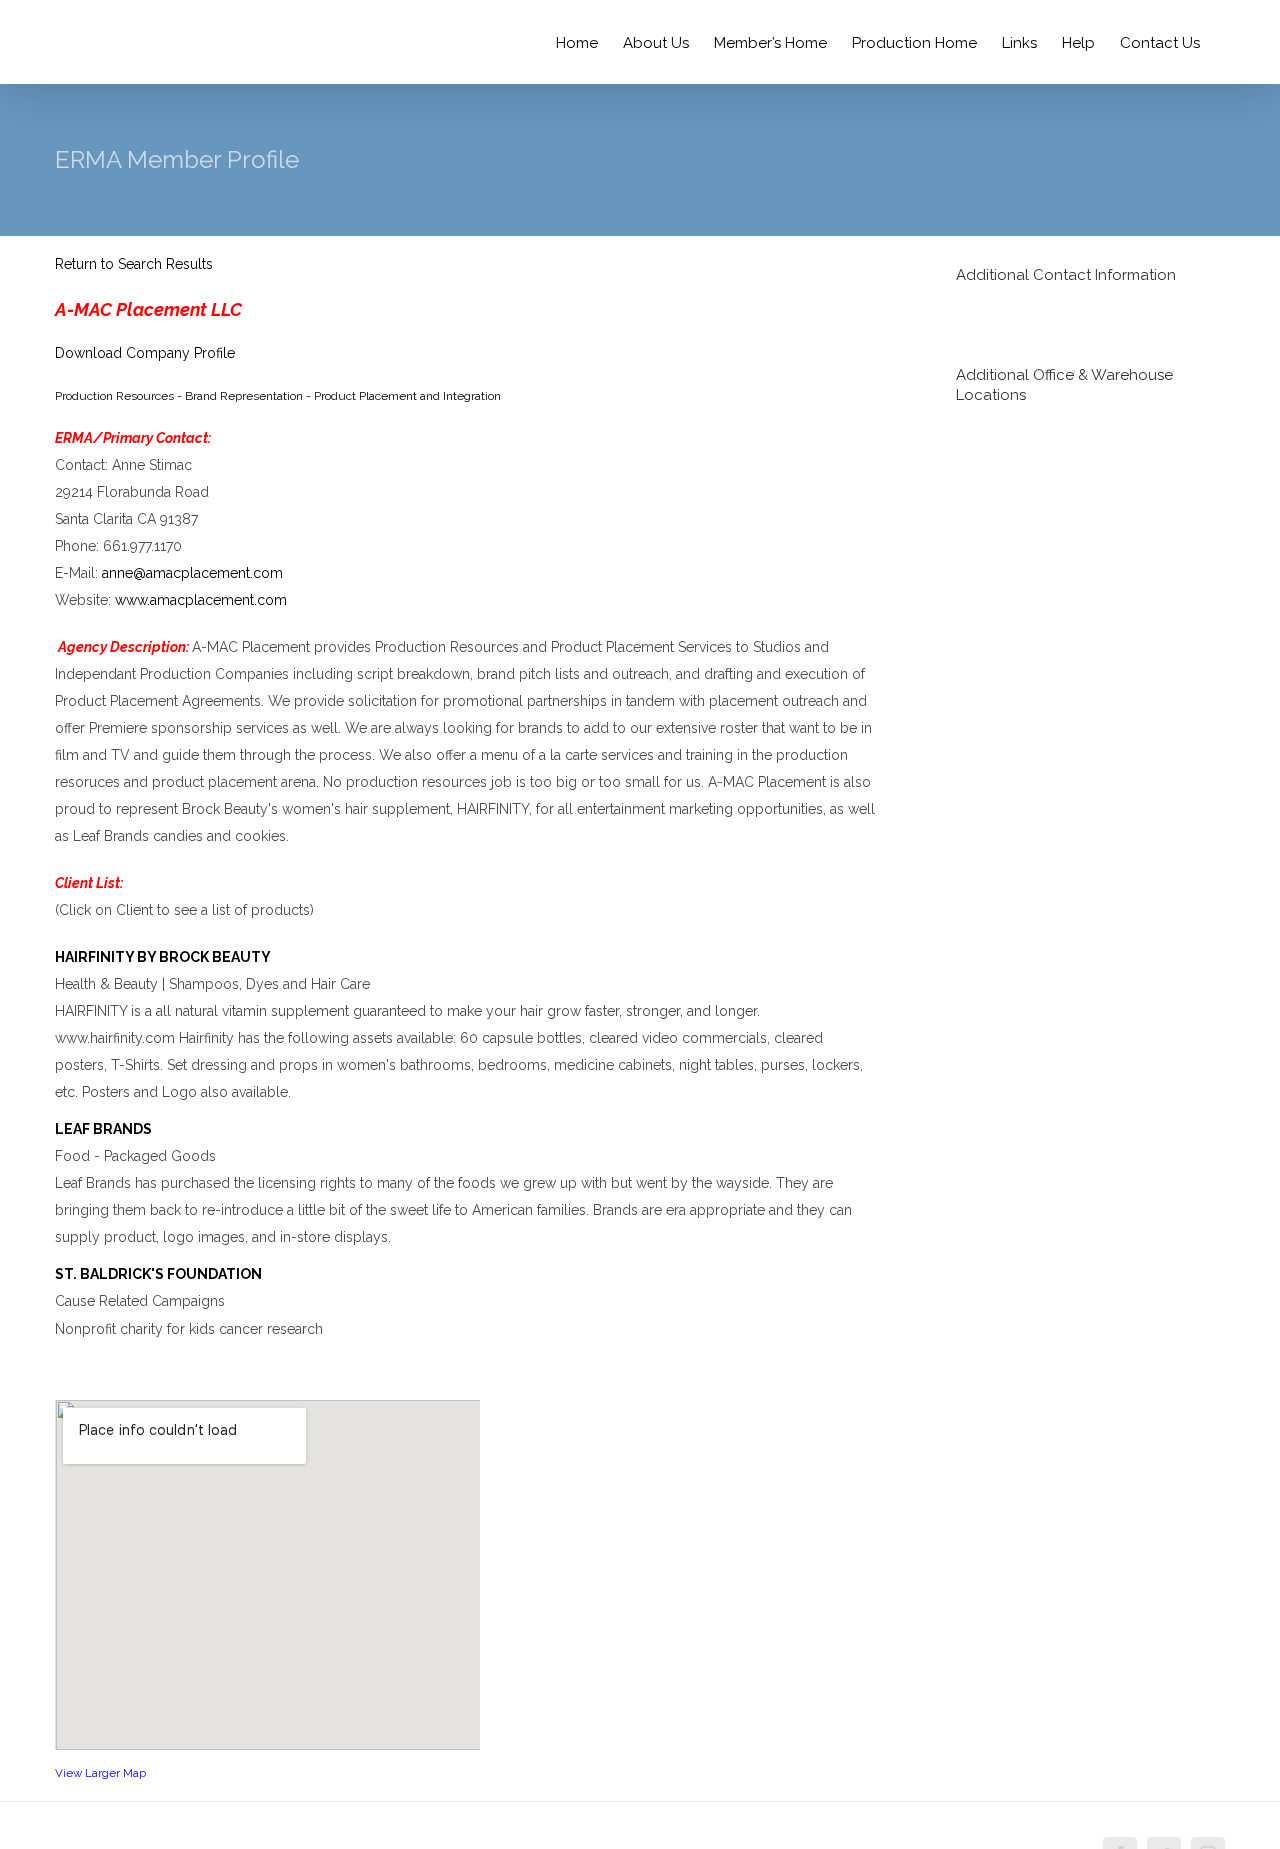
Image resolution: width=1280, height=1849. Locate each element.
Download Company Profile (145, 353)
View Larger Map (100, 1773)
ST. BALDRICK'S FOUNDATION (158, 1274)
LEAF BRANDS (103, 1129)
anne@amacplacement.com (192, 573)
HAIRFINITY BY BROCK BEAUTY (163, 957)
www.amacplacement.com (201, 600)
